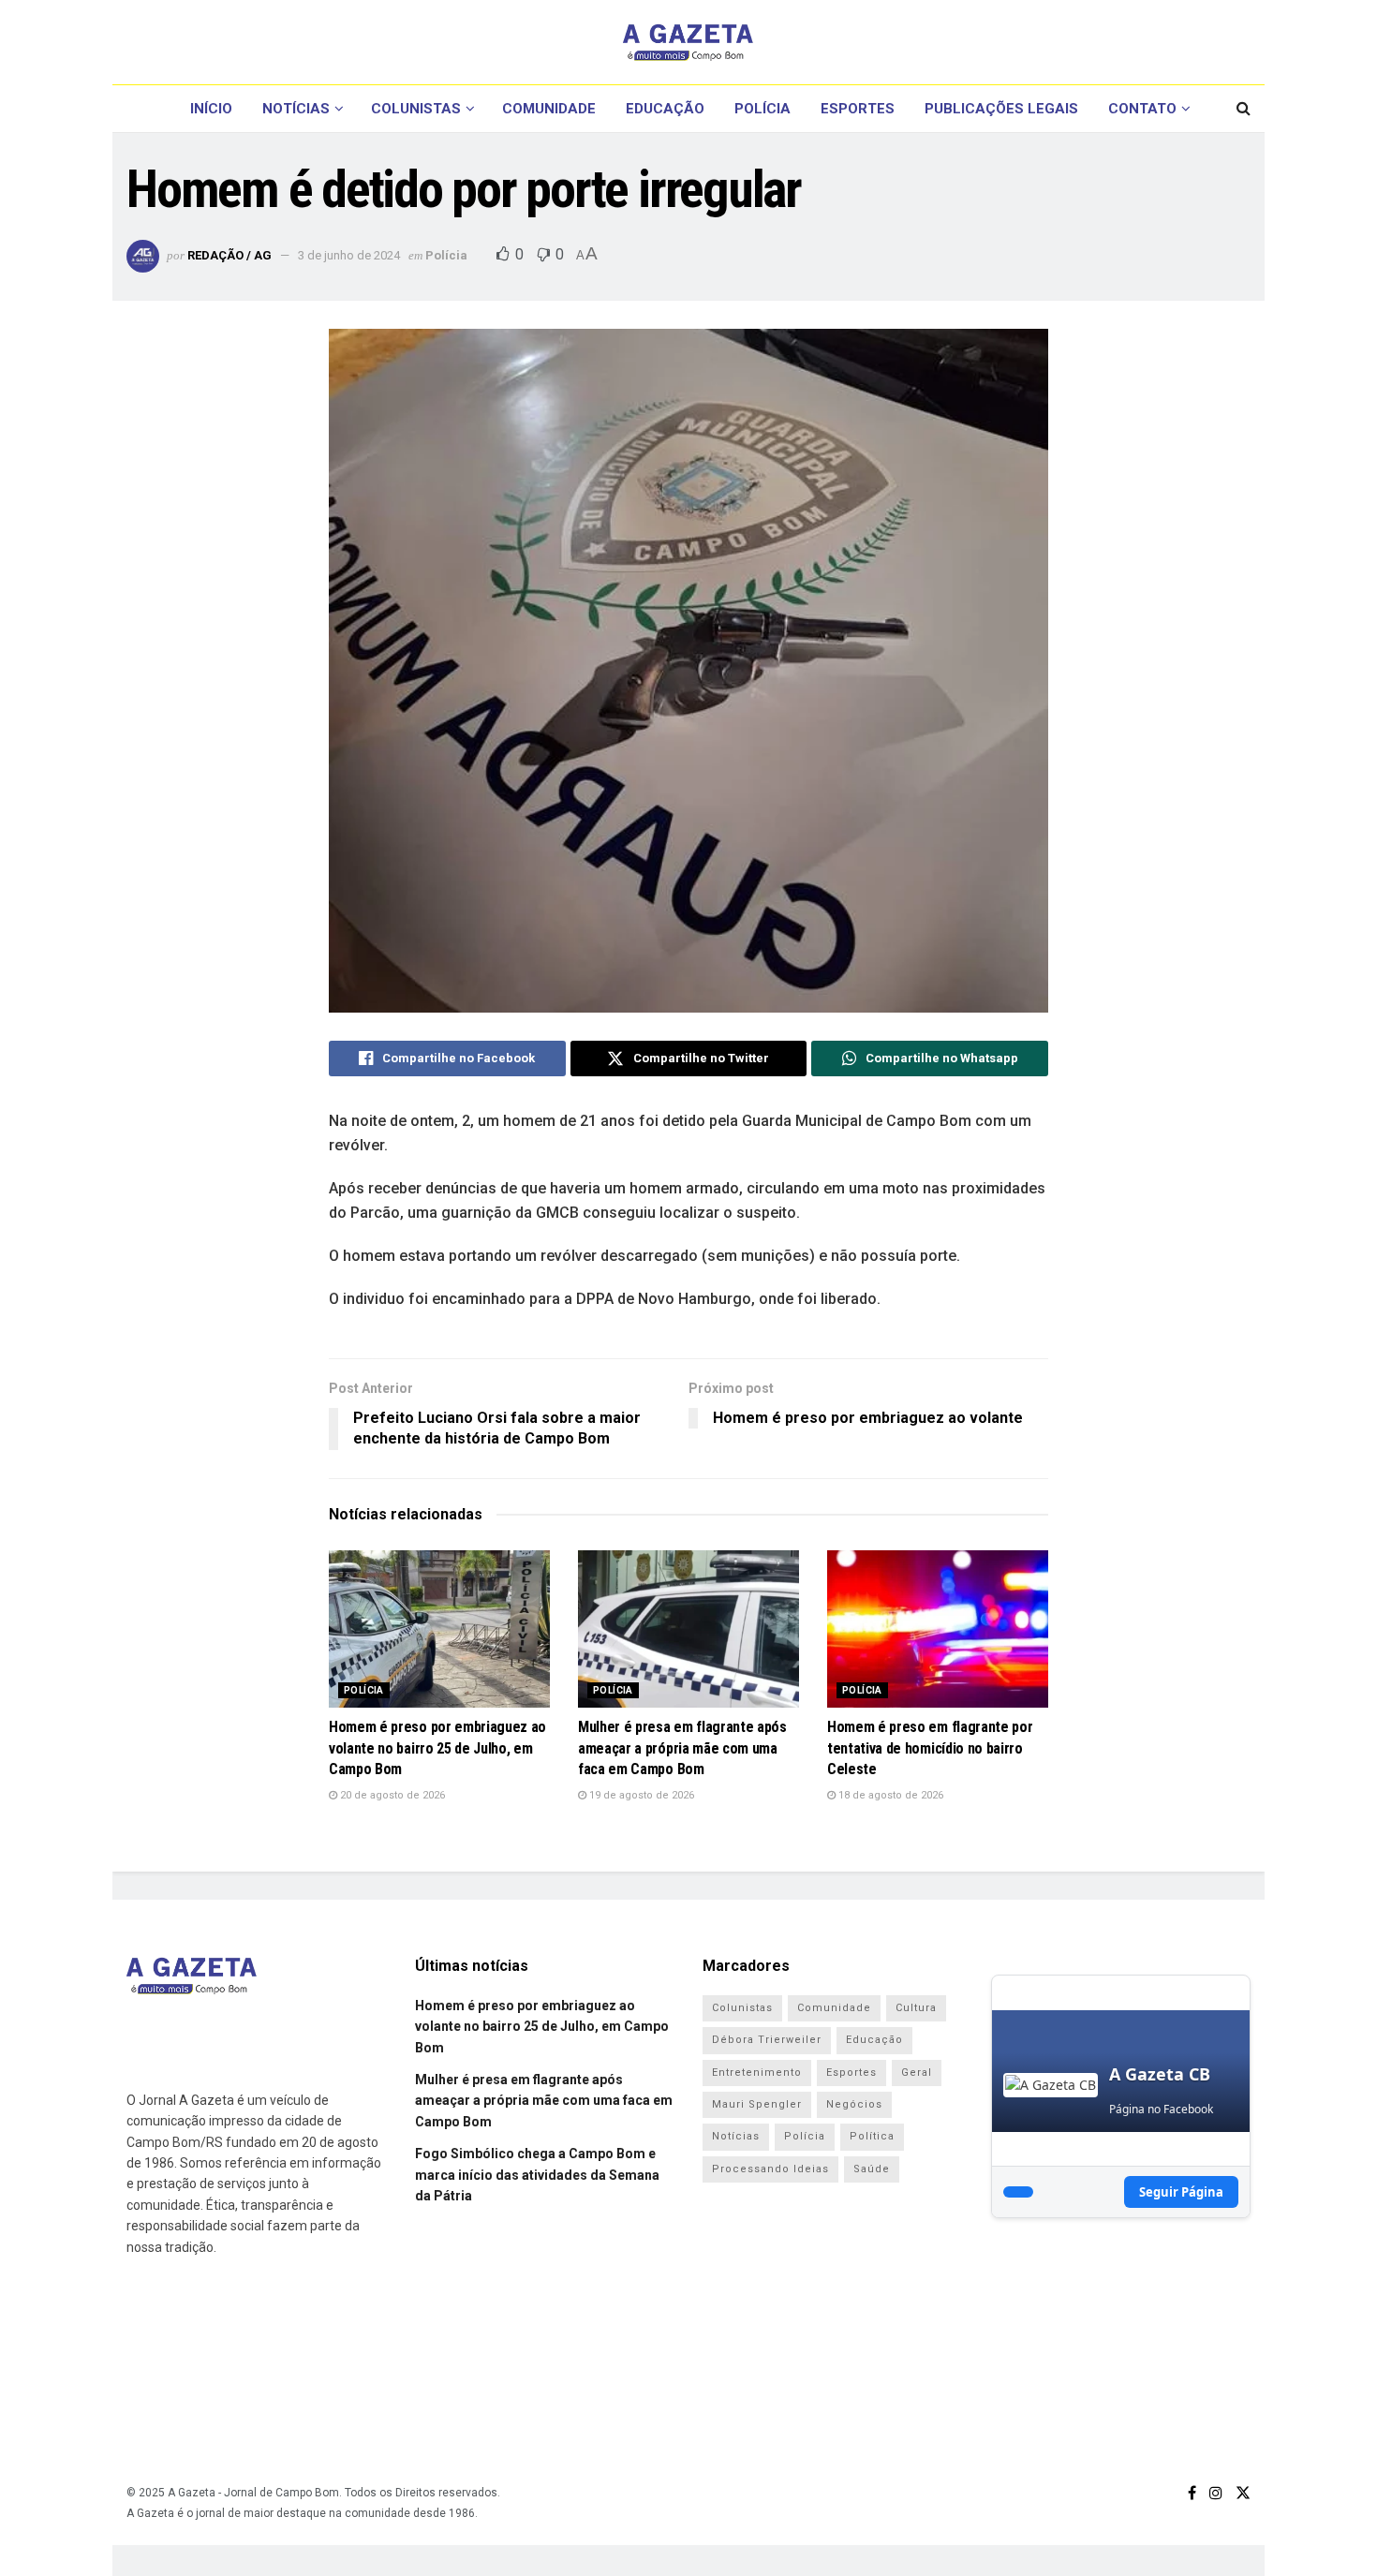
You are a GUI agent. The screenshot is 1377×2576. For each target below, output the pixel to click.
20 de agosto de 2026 (391, 1795)
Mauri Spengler (757, 2104)
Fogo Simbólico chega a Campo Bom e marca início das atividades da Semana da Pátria (537, 2175)
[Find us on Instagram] (1216, 2493)
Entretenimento (757, 2073)
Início (211, 109)
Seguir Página (1181, 2192)
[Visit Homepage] (688, 42)
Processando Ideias (770, 2169)
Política (872, 2136)
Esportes (858, 109)
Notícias (296, 109)
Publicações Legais (1001, 109)
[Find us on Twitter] (1243, 2493)
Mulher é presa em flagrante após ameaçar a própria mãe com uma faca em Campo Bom (682, 1748)
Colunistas (416, 109)
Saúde (872, 2169)
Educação (665, 109)
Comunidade (549, 109)
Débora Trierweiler (767, 2040)
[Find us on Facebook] (1192, 2493)
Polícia (763, 109)
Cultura (916, 2008)
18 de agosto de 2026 (889, 1795)
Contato (1142, 109)
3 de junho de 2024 (349, 255)
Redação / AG (229, 255)
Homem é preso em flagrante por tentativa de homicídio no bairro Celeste (930, 1748)
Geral (917, 2073)
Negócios (854, 2104)
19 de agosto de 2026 (640, 1795)
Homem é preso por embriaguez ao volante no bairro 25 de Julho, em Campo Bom (437, 1748)
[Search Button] (1244, 109)
